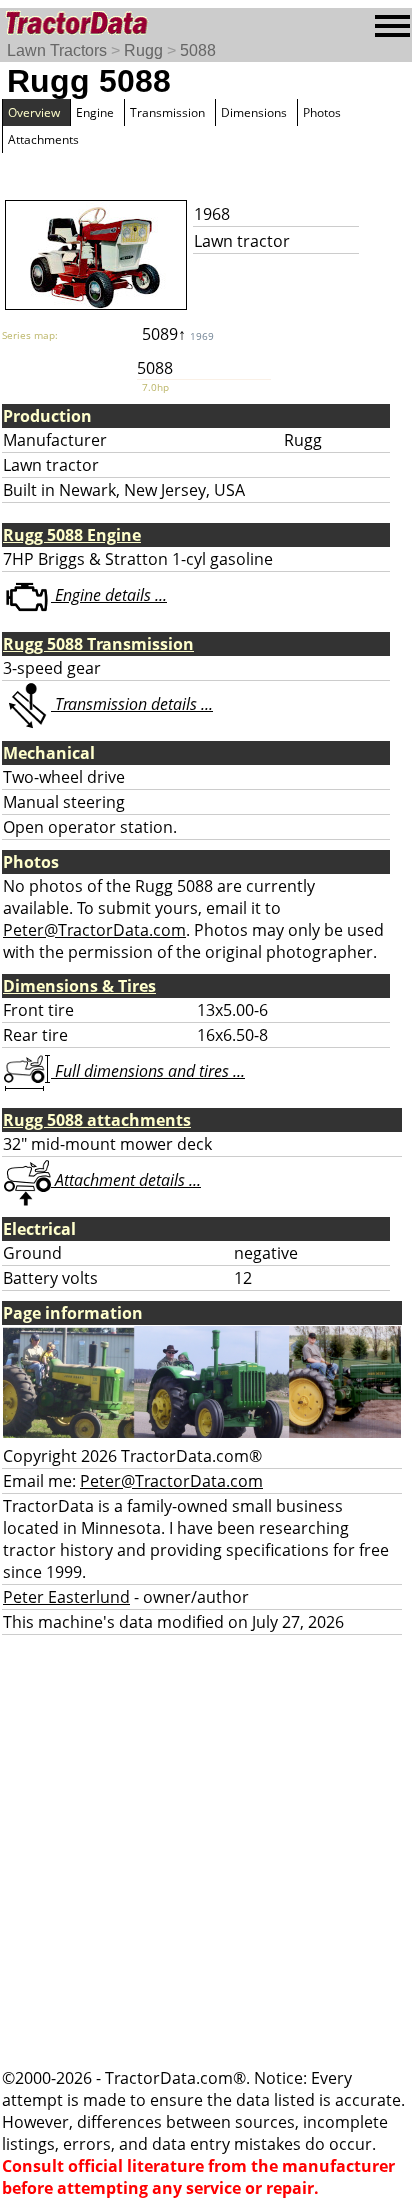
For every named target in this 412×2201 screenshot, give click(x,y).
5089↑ (178, 334)
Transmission (167, 112)
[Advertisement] (206, 1851)
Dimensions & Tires (79, 986)
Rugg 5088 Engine (72, 535)
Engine (95, 112)
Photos (322, 112)
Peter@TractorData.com (94, 930)
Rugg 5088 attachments (97, 1120)
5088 (198, 50)
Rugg (143, 50)
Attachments (43, 139)
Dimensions (254, 112)
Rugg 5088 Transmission (98, 644)
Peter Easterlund (66, 1597)
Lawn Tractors (57, 50)
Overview (34, 112)
